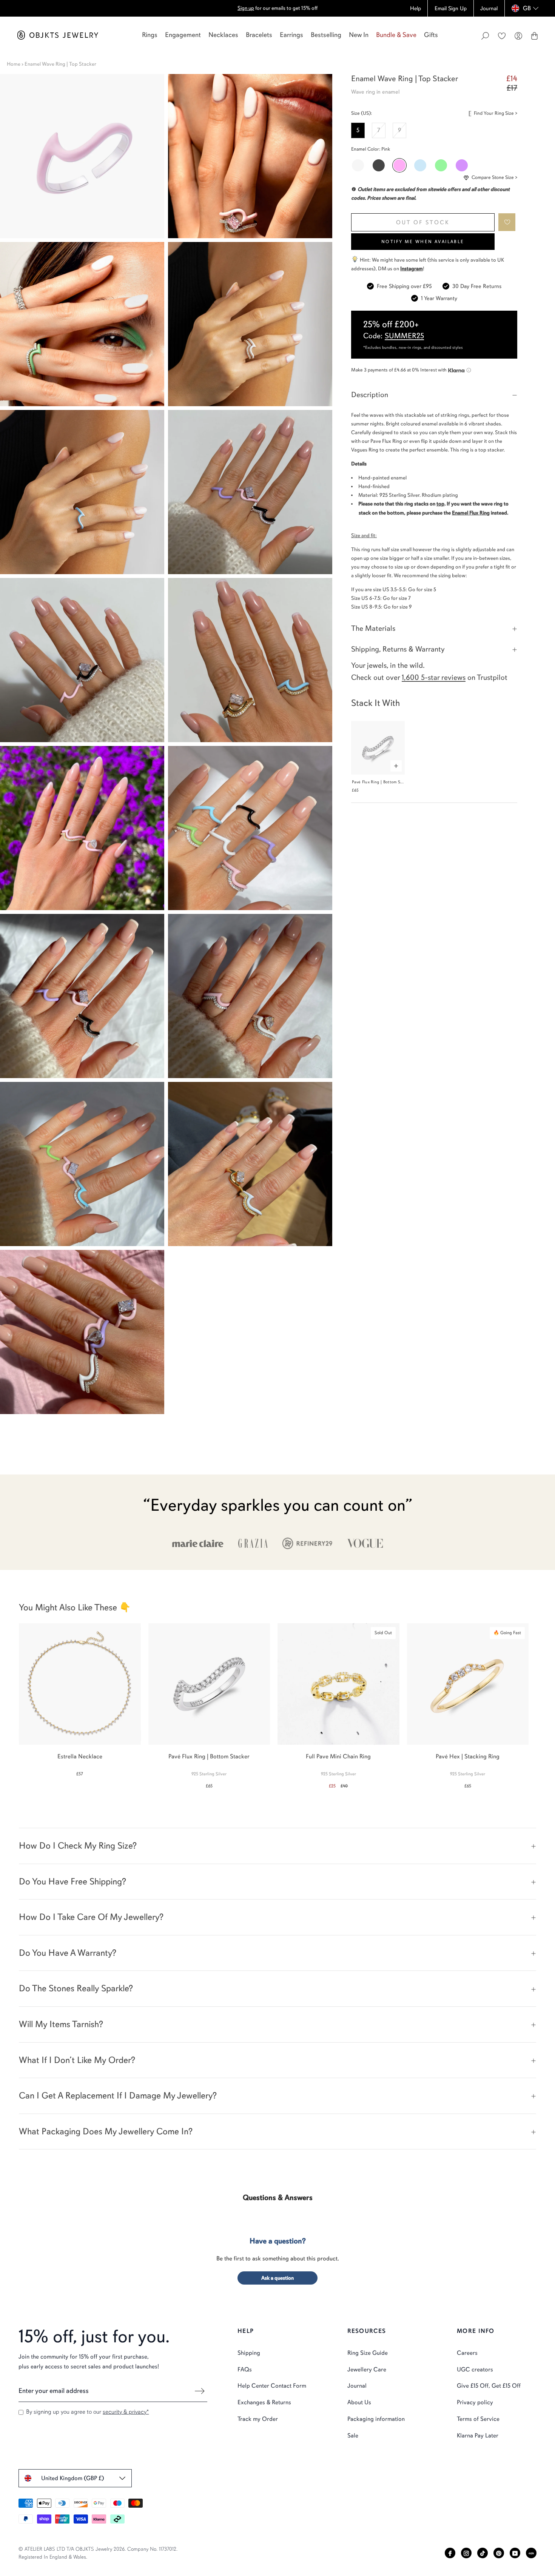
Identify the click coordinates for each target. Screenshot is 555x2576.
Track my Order (258, 2419)
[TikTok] (483, 2553)
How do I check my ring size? (78, 1846)
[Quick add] (396, 766)
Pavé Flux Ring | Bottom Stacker (382, 782)
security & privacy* (126, 2412)
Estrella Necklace (80, 1756)
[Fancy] (531, 2553)
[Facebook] (450, 2553)
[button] (507, 222)
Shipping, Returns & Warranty (398, 649)
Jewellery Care (367, 2370)
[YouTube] (515, 2553)
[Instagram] (466, 2553)
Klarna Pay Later (478, 2436)
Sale (353, 2436)
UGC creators (475, 2370)
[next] (543, 1702)
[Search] (485, 36)
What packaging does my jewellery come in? (106, 2131)
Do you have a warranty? (68, 1953)
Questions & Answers (278, 2198)
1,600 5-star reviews (434, 677)
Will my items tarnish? (61, 2024)
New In (359, 35)
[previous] (12, 1702)
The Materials (373, 628)
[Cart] (534, 36)
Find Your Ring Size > (496, 113)
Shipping (249, 2353)
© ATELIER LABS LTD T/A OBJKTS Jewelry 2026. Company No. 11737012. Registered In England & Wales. (98, 2553)
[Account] (518, 36)
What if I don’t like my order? (77, 2060)
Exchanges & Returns (264, 2402)
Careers (467, 2353)
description (370, 395)
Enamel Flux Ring (471, 513)
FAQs (245, 2370)
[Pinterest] (499, 2553)
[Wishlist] (502, 36)
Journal (357, 2386)
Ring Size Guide (368, 2353)
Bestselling (326, 35)
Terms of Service (478, 2419)
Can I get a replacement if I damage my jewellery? (118, 2095)
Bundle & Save (396, 35)
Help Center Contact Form (272, 2386)
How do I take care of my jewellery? (91, 1917)
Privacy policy (475, 2402)
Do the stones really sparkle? (76, 1988)
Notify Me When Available (423, 242)
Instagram (412, 269)
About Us (359, 2402)
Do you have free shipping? (72, 1881)
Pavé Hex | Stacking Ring (468, 1756)
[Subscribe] (200, 2391)
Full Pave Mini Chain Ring (338, 1756)
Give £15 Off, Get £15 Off (489, 2386)
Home (14, 64)
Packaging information (376, 2419)
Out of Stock (423, 222)
